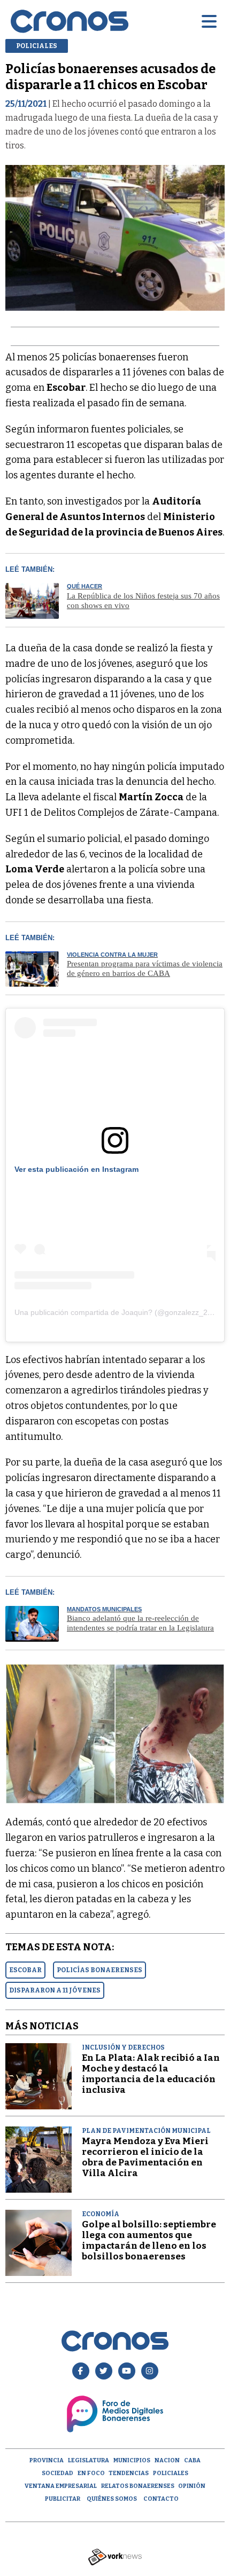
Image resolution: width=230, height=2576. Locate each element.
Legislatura (89, 2460)
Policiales (171, 2473)
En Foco (91, 2473)
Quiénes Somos (112, 2499)
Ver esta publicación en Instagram (76, 1169)
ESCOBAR (25, 1970)
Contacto (161, 2499)
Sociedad (57, 2473)
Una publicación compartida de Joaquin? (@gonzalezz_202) (117, 1312)
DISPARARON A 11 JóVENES (55, 1990)
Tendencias (129, 2473)
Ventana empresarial (61, 2486)
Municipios (132, 2460)
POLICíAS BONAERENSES (99, 1970)
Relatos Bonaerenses (138, 2486)
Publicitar (63, 2499)
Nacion (167, 2460)
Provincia (47, 2460)
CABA (192, 2460)
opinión (192, 2486)
